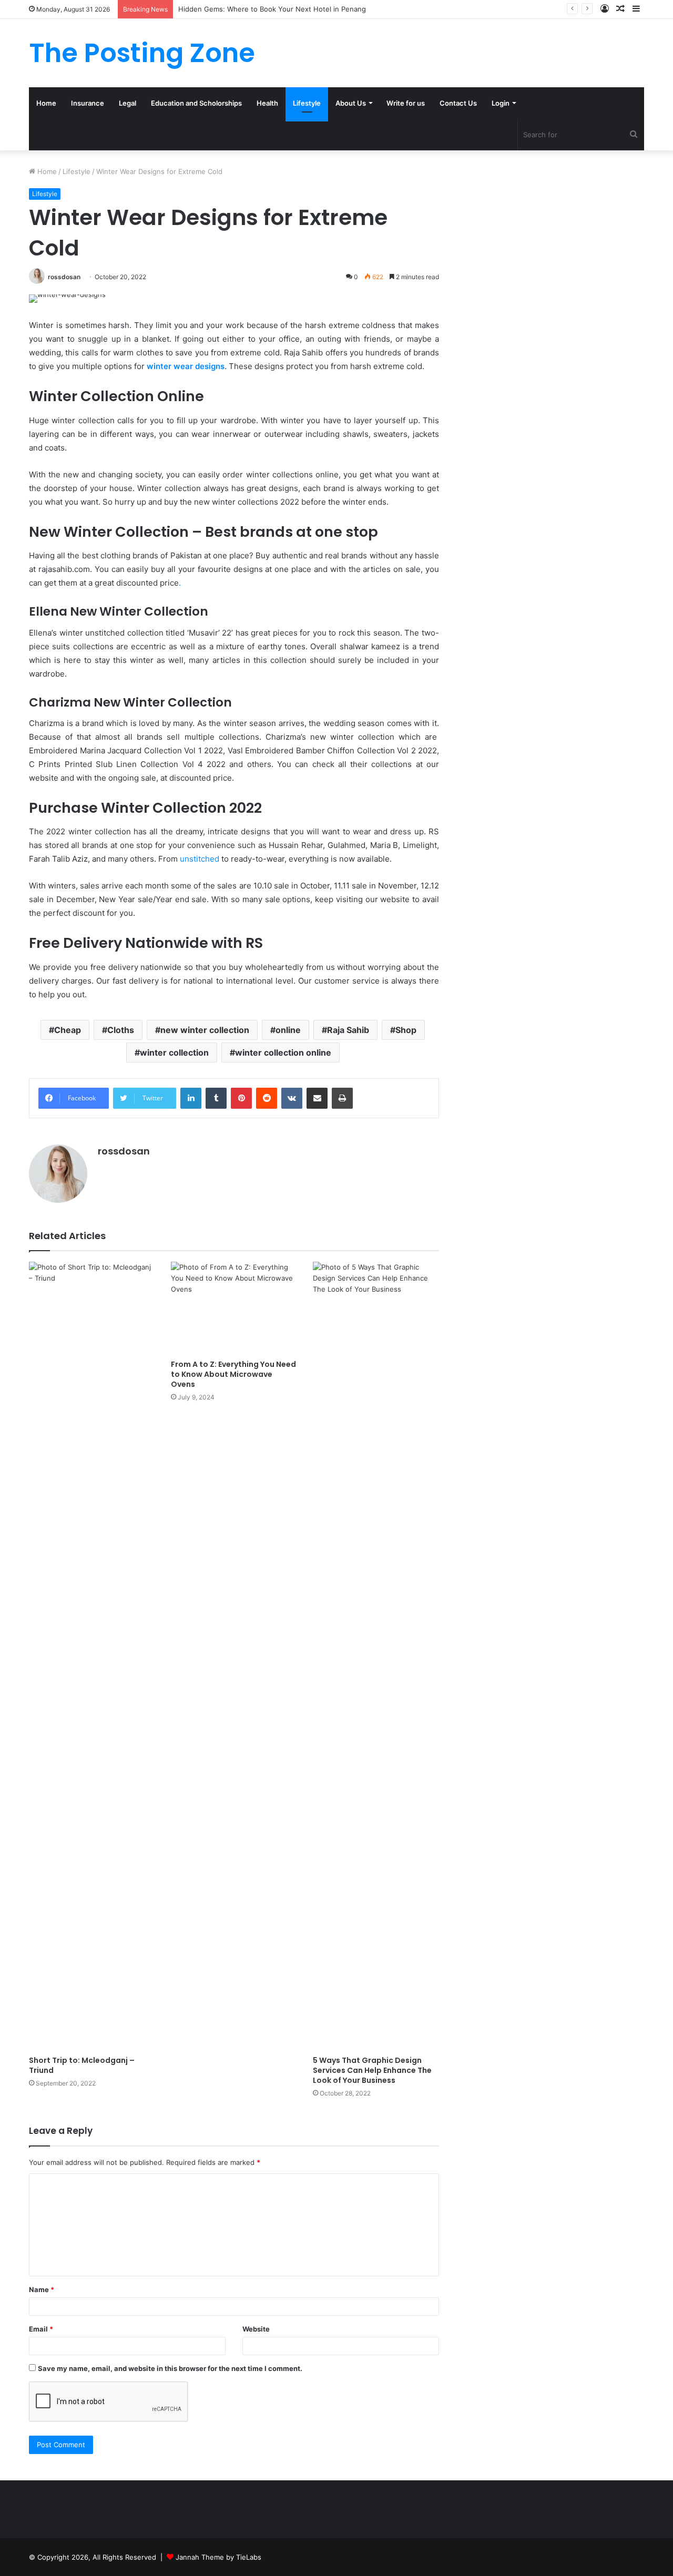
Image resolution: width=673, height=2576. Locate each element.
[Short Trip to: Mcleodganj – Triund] (92, 1656)
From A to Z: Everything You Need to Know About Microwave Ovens (233, 1374)
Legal (128, 103)
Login (501, 103)
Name (42, 2289)
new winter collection (205, 1030)
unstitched (200, 859)
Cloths (121, 1030)
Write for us (406, 103)
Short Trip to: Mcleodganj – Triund (82, 2065)
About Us (351, 103)
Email (41, 2329)
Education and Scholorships (196, 103)
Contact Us (458, 103)
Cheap (68, 1030)
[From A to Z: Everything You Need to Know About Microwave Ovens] (234, 1308)
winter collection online (283, 1052)
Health (267, 103)
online (288, 1030)
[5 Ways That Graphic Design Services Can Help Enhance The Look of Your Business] (376, 1656)
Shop (406, 1030)
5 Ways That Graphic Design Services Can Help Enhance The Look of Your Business (372, 2070)
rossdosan (64, 277)
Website (256, 2329)
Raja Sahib (348, 1030)
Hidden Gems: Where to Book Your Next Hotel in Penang (272, 9)
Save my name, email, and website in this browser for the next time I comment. (170, 2368)
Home (46, 103)
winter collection (174, 1052)
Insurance (88, 103)
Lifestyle (307, 103)
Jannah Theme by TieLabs (218, 2557)
